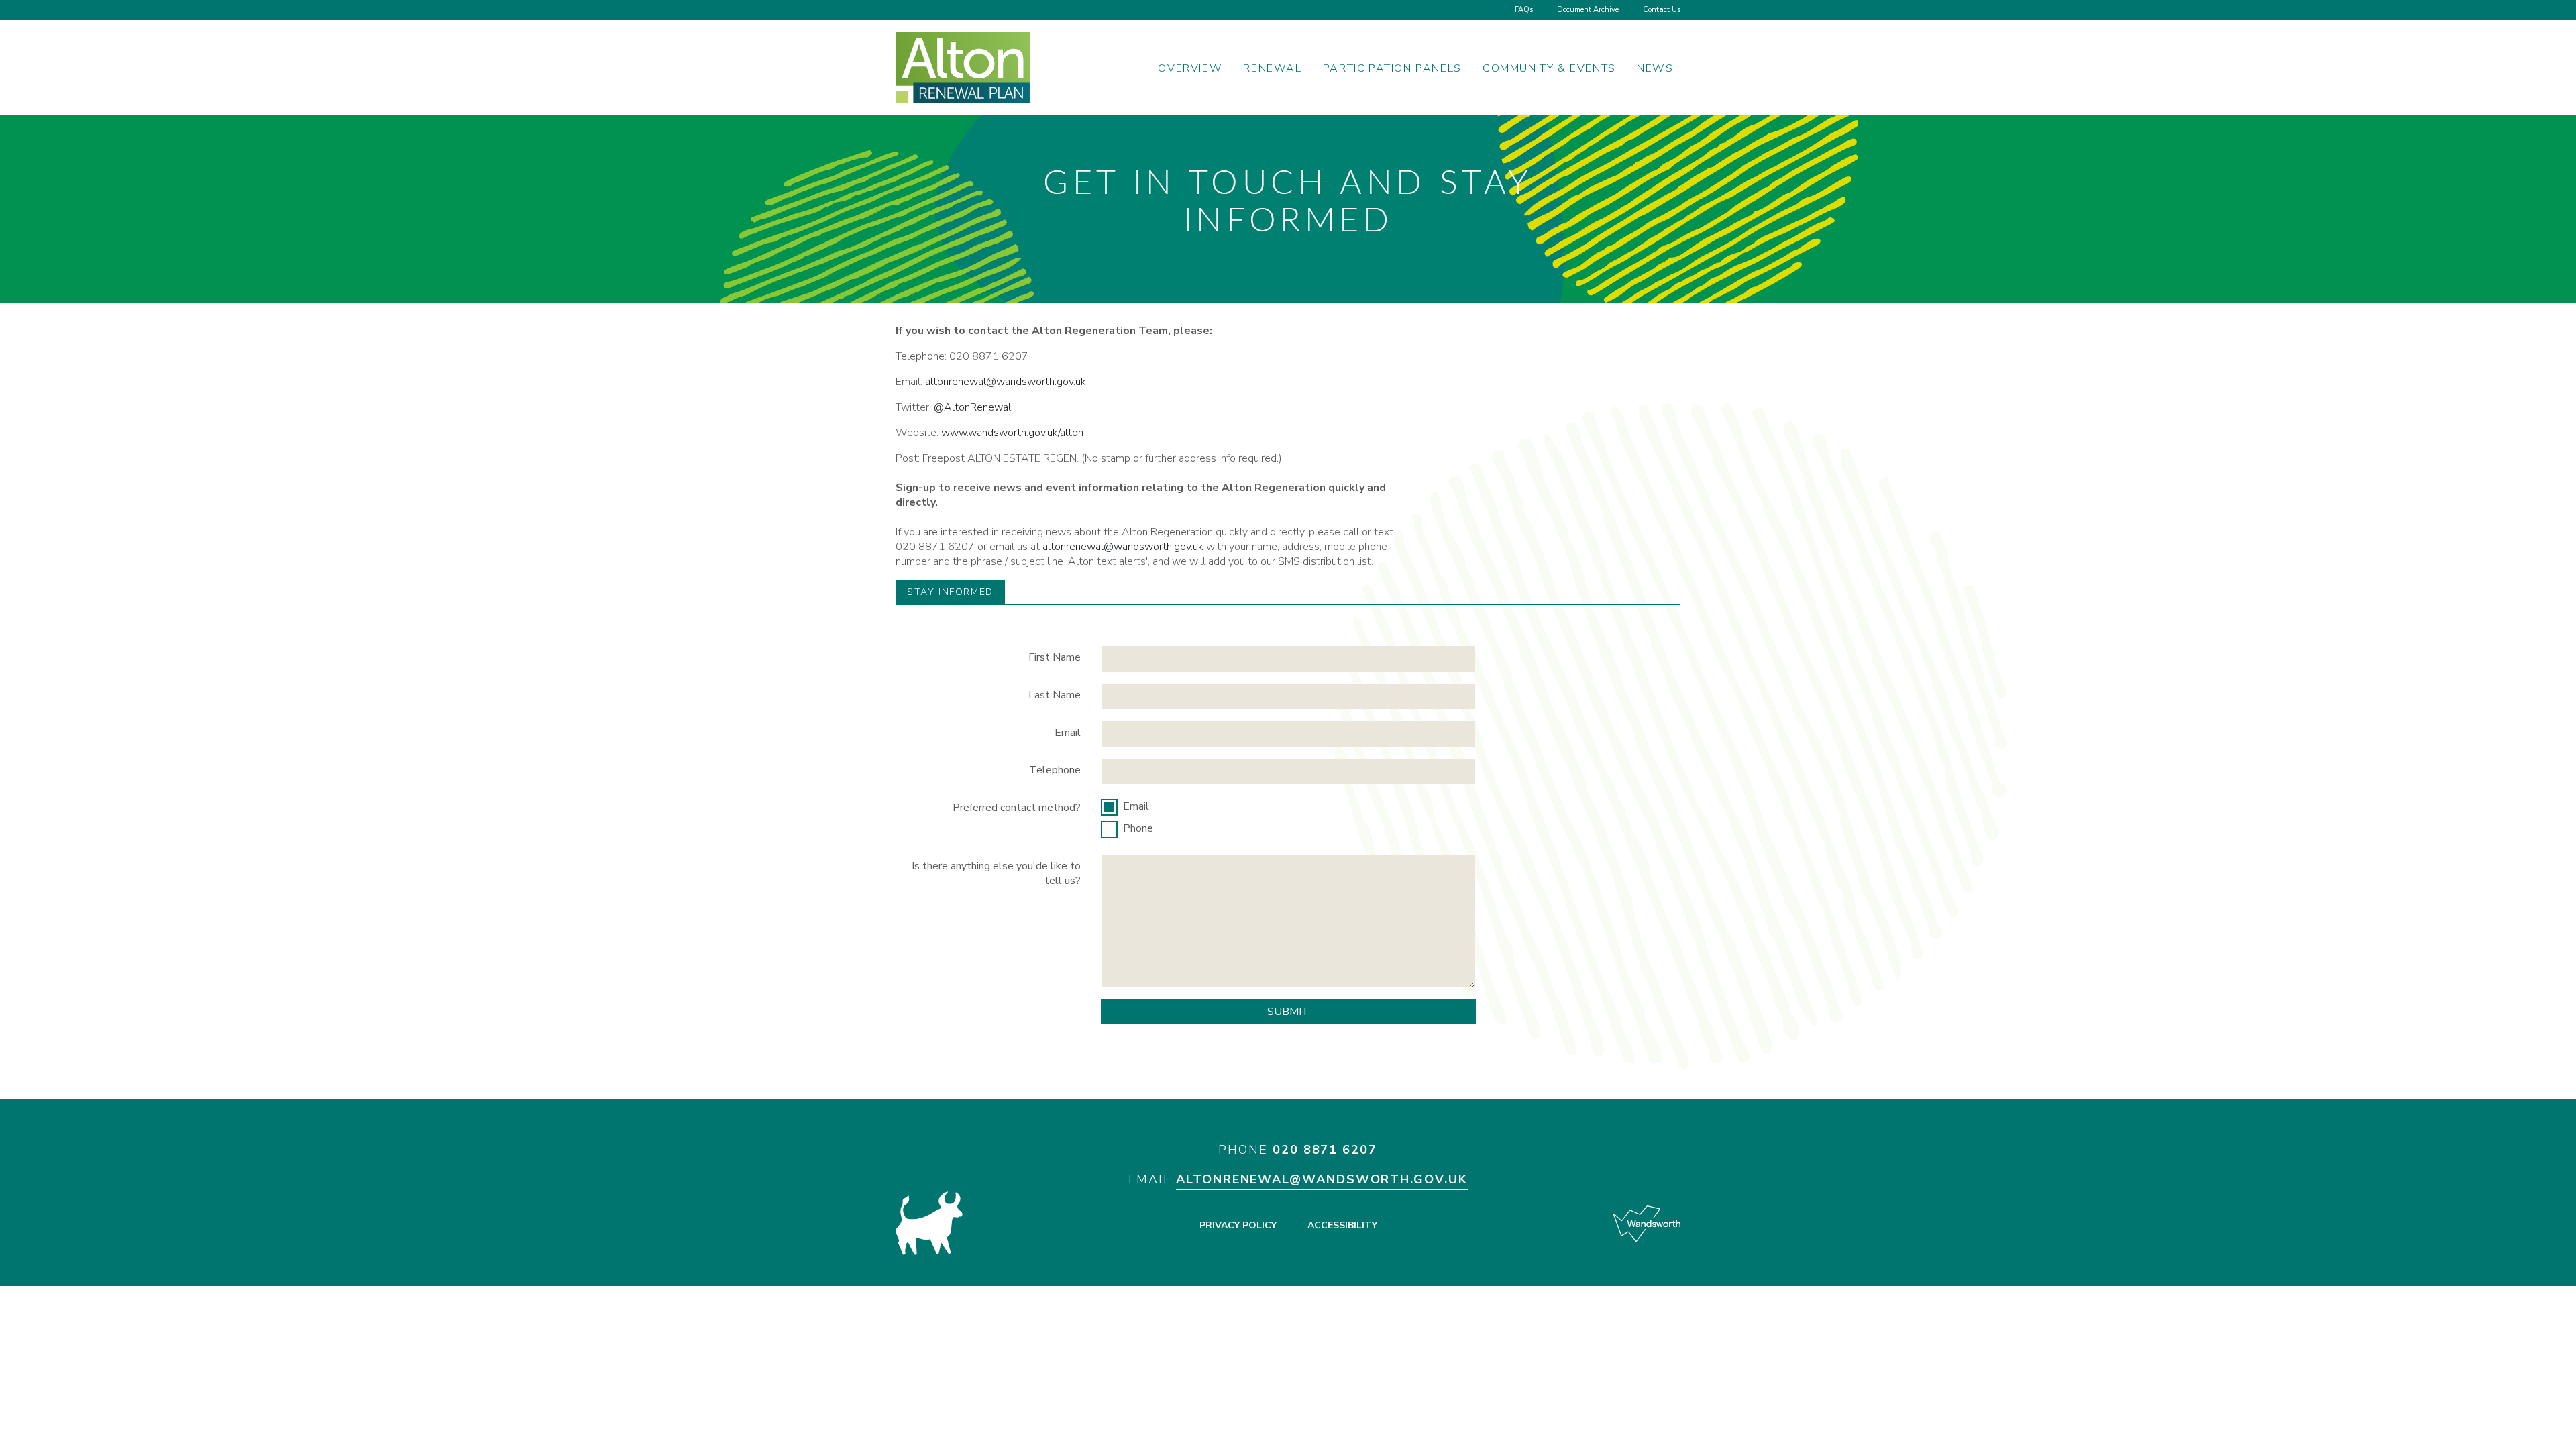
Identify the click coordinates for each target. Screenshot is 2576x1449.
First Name (1055, 657)
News (1655, 68)
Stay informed (950, 592)
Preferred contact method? (1017, 808)
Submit (1288, 1012)
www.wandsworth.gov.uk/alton (1012, 433)
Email (1068, 733)
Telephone (1055, 770)
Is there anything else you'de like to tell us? (996, 873)
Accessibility (1342, 1225)
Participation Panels (1392, 68)
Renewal (1272, 68)
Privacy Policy (1238, 1225)
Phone (1138, 828)
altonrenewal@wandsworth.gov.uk (1006, 382)
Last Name (1055, 695)
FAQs (1524, 10)
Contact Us (1662, 10)
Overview (1190, 68)
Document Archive (1588, 10)
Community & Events (1549, 68)
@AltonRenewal (972, 407)
